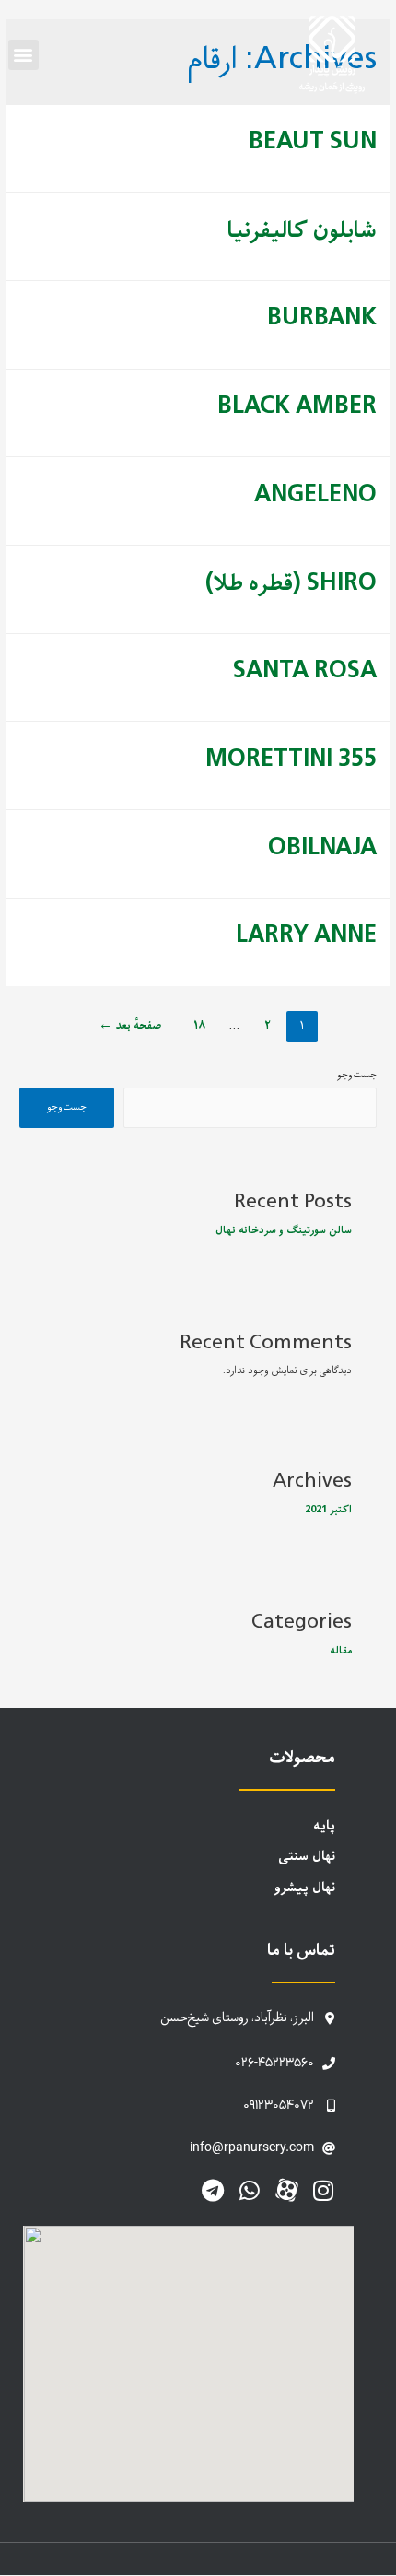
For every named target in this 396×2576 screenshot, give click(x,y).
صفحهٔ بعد (130, 1026)
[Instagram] (324, 2190)
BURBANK (322, 318)
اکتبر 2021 (328, 1510)
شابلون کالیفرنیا (302, 231)
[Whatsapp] (250, 2190)
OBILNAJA (322, 848)
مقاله (341, 1651)
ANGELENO (315, 495)
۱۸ (199, 1026)
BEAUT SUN (313, 142)
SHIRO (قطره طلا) (291, 584)
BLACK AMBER (297, 407)
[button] (23, 55)
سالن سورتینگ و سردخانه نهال (284, 1230)
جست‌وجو (357, 1075)
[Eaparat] (287, 2190)
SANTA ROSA (305, 671)
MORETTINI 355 (291, 760)
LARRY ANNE (306, 936)
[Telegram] (213, 2190)
